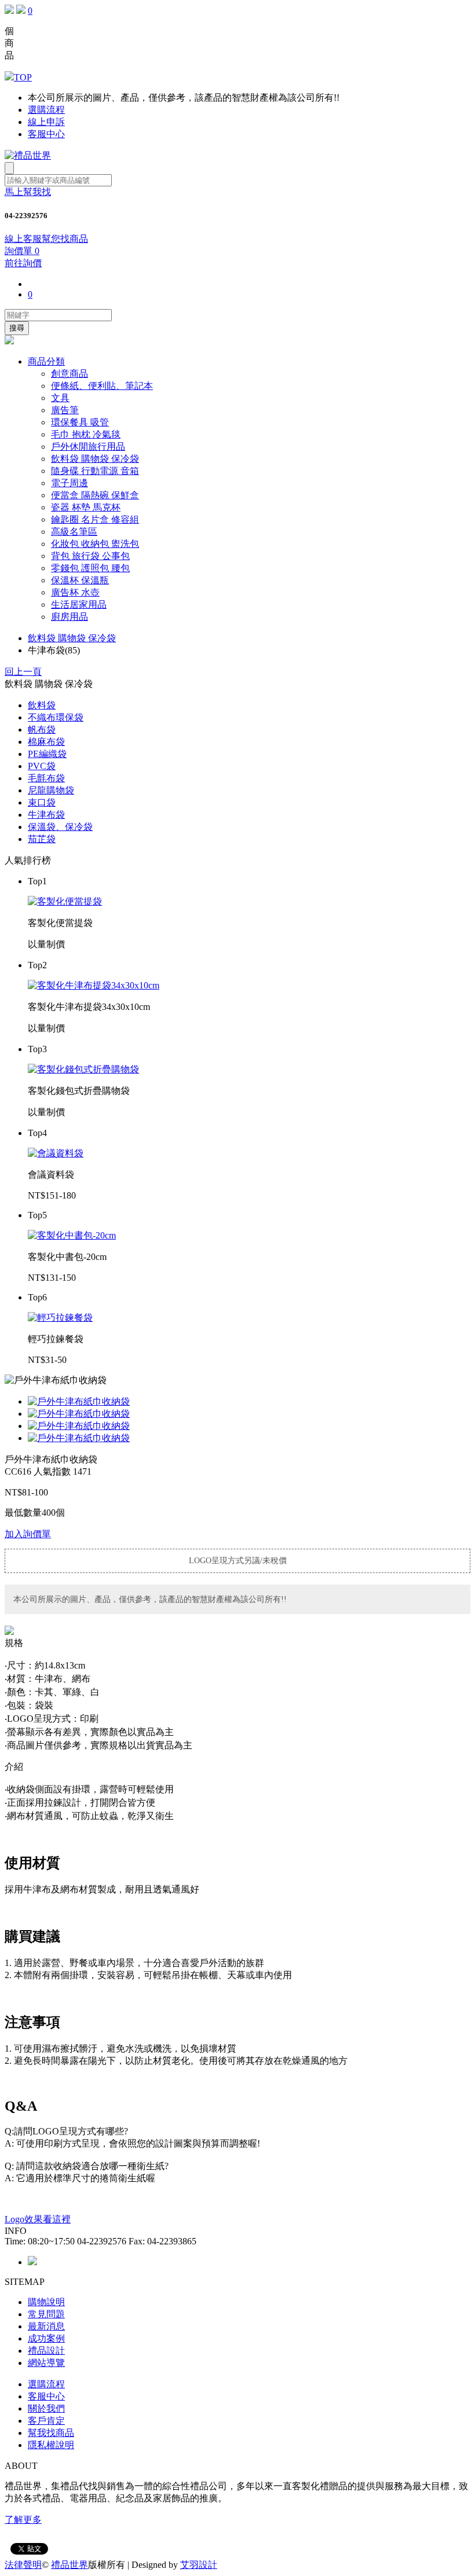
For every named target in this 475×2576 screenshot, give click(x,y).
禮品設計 (46, 2351)
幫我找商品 (51, 2433)
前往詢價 (23, 263)
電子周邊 (70, 483)
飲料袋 (42, 705)
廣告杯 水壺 (75, 592)
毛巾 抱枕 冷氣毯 (86, 434)
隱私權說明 (51, 2445)
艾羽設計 (199, 2565)
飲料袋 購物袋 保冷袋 (95, 459)
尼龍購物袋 (51, 790)
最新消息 (46, 2326)
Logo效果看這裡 (38, 2219)
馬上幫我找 (28, 192)
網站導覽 (46, 2363)
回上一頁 (23, 672)
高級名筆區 (74, 532)
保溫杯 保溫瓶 (80, 580)
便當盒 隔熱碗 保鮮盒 (95, 495)
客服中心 (46, 134)
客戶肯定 (46, 2421)
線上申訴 (46, 122)
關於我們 (46, 2408)
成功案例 (46, 2338)
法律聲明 (23, 2565)
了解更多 (23, 2520)
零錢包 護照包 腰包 (90, 568)
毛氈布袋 (46, 778)
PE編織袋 (47, 754)
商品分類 (46, 361)
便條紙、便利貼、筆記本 (102, 386)
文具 (60, 398)
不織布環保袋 (56, 717)
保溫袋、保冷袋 (60, 827)
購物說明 (46, 2302)
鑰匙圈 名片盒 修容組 (95, 519)
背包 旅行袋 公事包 (90, 556)
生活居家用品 (79, 605)
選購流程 (46, 110)
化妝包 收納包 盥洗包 (95, 544)
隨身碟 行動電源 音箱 (95, 471)
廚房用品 (70, 617)
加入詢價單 (28, 1534)
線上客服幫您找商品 (46, 239)
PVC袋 (42, 766)
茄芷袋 (42, 839)
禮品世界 (70, 2565)
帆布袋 (42, 730)
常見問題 (46, 2314)
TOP (23, 77)
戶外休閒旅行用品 (88, 447)
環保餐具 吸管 (80, 422)
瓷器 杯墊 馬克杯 (86, 507)
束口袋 (42, 802)
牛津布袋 (46, 815)
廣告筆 (65, 410)
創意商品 (70, 374)
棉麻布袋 (46, 742)
